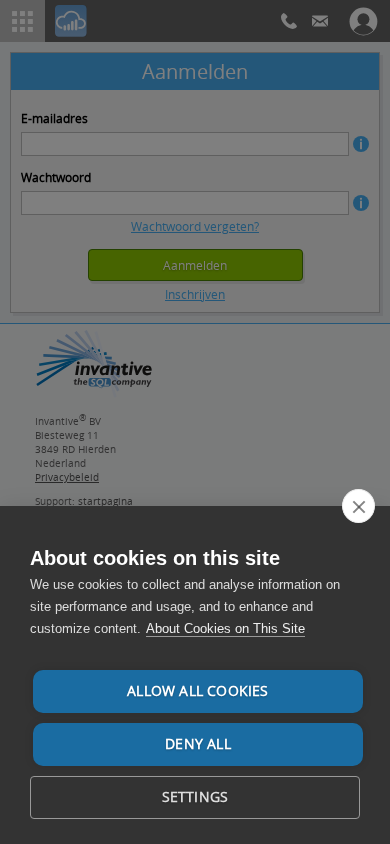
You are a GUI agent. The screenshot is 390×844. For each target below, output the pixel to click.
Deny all (198, 744)
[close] (358, 506)
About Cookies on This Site (225, 628)
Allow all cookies (197, 691)
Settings (195, 797)
